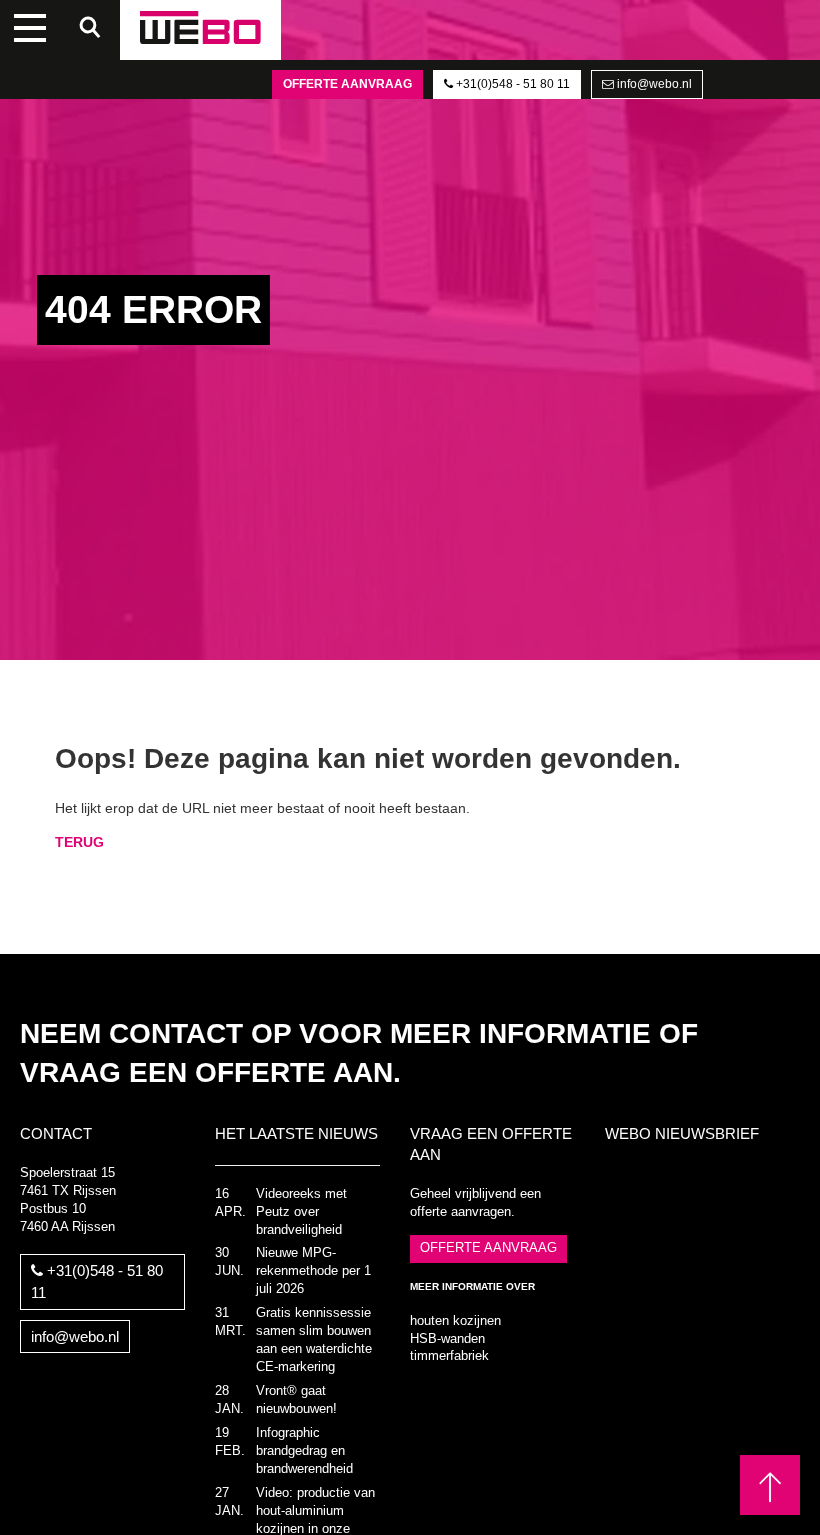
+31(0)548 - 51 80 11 (511, 83)
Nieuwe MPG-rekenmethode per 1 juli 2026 (313, 1271)
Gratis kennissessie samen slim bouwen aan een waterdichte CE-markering (314, 1340)
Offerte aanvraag (347, 83)
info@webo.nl (653, 83)
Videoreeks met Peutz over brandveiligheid (301, 1212)
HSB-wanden (447, 1339)
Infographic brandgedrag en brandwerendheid (304, 1451)
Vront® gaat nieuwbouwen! (296, 1400)
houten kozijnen (455, 1321)
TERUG (79, 842)
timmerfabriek (449, 1356)
